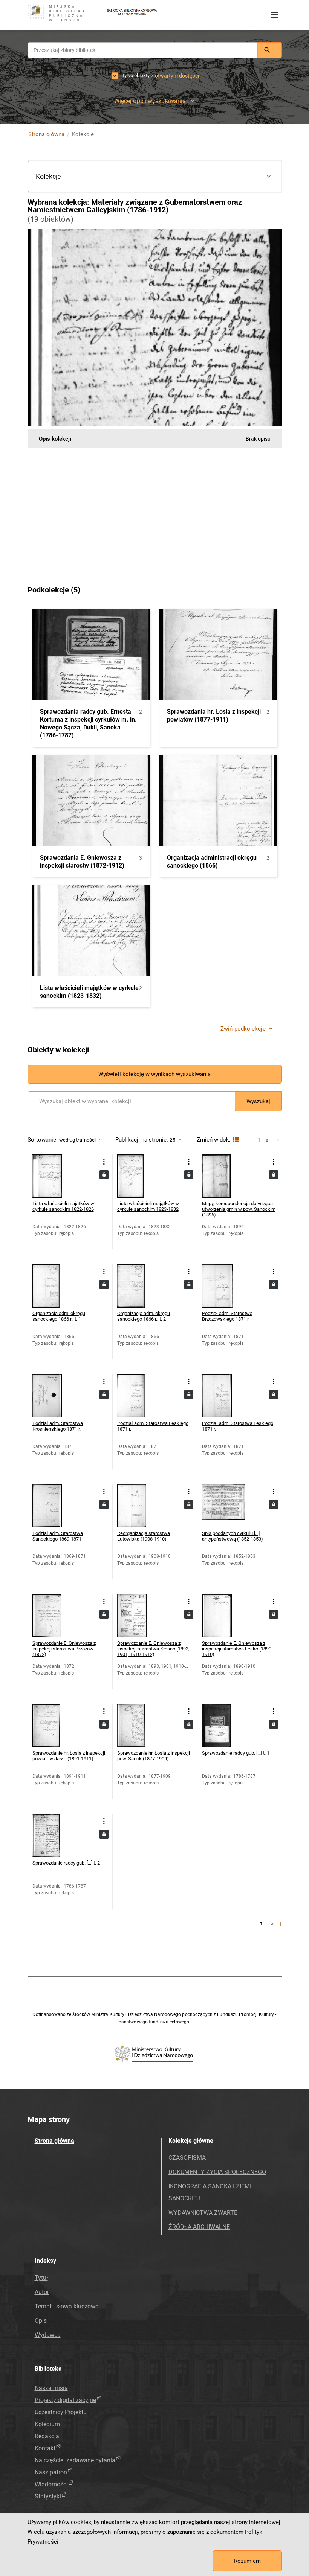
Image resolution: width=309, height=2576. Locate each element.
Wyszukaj (258, 1101)
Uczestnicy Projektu (61, 2412)
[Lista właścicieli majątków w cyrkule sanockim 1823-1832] (138, 1176)
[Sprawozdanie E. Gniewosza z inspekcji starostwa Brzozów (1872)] (54, 1616)
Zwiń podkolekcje (243, 1029)
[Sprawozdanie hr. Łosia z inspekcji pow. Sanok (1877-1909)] (138, 1726)
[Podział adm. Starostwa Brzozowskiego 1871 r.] (223, 1286)
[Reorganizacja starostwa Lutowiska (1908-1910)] (138, 1506)
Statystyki (48, 2496)
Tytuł (41, 2278)
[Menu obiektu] (104, 1162)
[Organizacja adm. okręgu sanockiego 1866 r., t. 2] (138, 1286)
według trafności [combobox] (78, 1140)
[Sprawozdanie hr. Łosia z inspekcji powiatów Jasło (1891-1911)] (54, 1726)
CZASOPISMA (187, 2158)
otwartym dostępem (179, 76)
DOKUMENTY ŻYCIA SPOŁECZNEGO (217, 2172)
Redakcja (47, 2436)
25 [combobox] (172, 1140)
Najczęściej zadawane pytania (75, 2460)
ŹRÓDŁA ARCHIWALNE (199, 2227)
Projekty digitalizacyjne (65, 2400)
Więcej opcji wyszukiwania (150, 101)
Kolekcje (48, 176)
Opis (41, 2321)
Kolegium (47, 2424)
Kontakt (45, 2448)
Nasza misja (51, 2388)
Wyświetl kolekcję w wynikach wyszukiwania (154, 1074)
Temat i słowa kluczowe (67, 2306)
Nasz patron (51, 2472)
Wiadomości (51, 2484)
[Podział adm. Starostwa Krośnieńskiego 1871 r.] (54, 1396)
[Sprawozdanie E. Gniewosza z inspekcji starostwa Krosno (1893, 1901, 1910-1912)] (138, 1616)
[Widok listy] (235, 1140)
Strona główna (46, 134)
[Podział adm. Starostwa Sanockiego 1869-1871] (54, 1506)
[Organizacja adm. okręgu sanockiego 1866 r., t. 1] (54, 1286)
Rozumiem (247, 2561)
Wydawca (48, 2335)
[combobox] (143, 50)
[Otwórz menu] (275, 15)
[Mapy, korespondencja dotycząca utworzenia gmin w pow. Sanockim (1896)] (223, 1176)
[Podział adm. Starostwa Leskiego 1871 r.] (138, 1396)
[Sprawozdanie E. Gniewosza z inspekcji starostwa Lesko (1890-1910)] (223, 1616)
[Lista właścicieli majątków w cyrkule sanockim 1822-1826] (54, 1176)
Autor (42, 2292)
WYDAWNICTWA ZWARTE (203, 2213)
